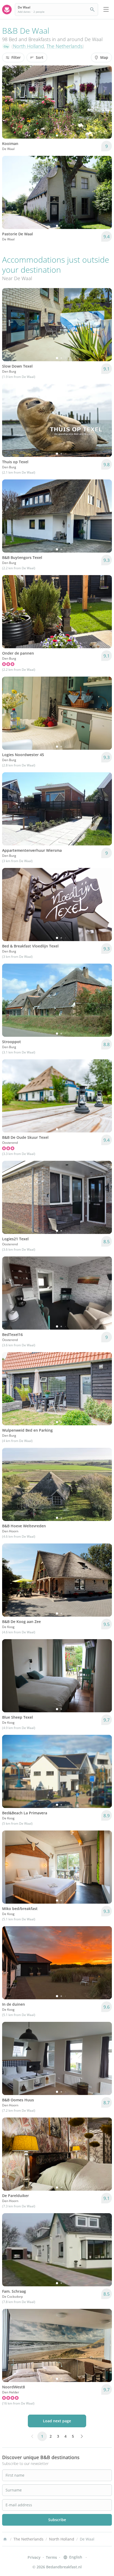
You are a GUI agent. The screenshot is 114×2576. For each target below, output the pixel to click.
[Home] (5, 2539)
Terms (51, 2557)
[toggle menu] (106, 10)
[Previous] (10, 102)
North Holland (28, 46)
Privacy (34, 2557)
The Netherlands (64, 46)
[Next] (104, 102)
